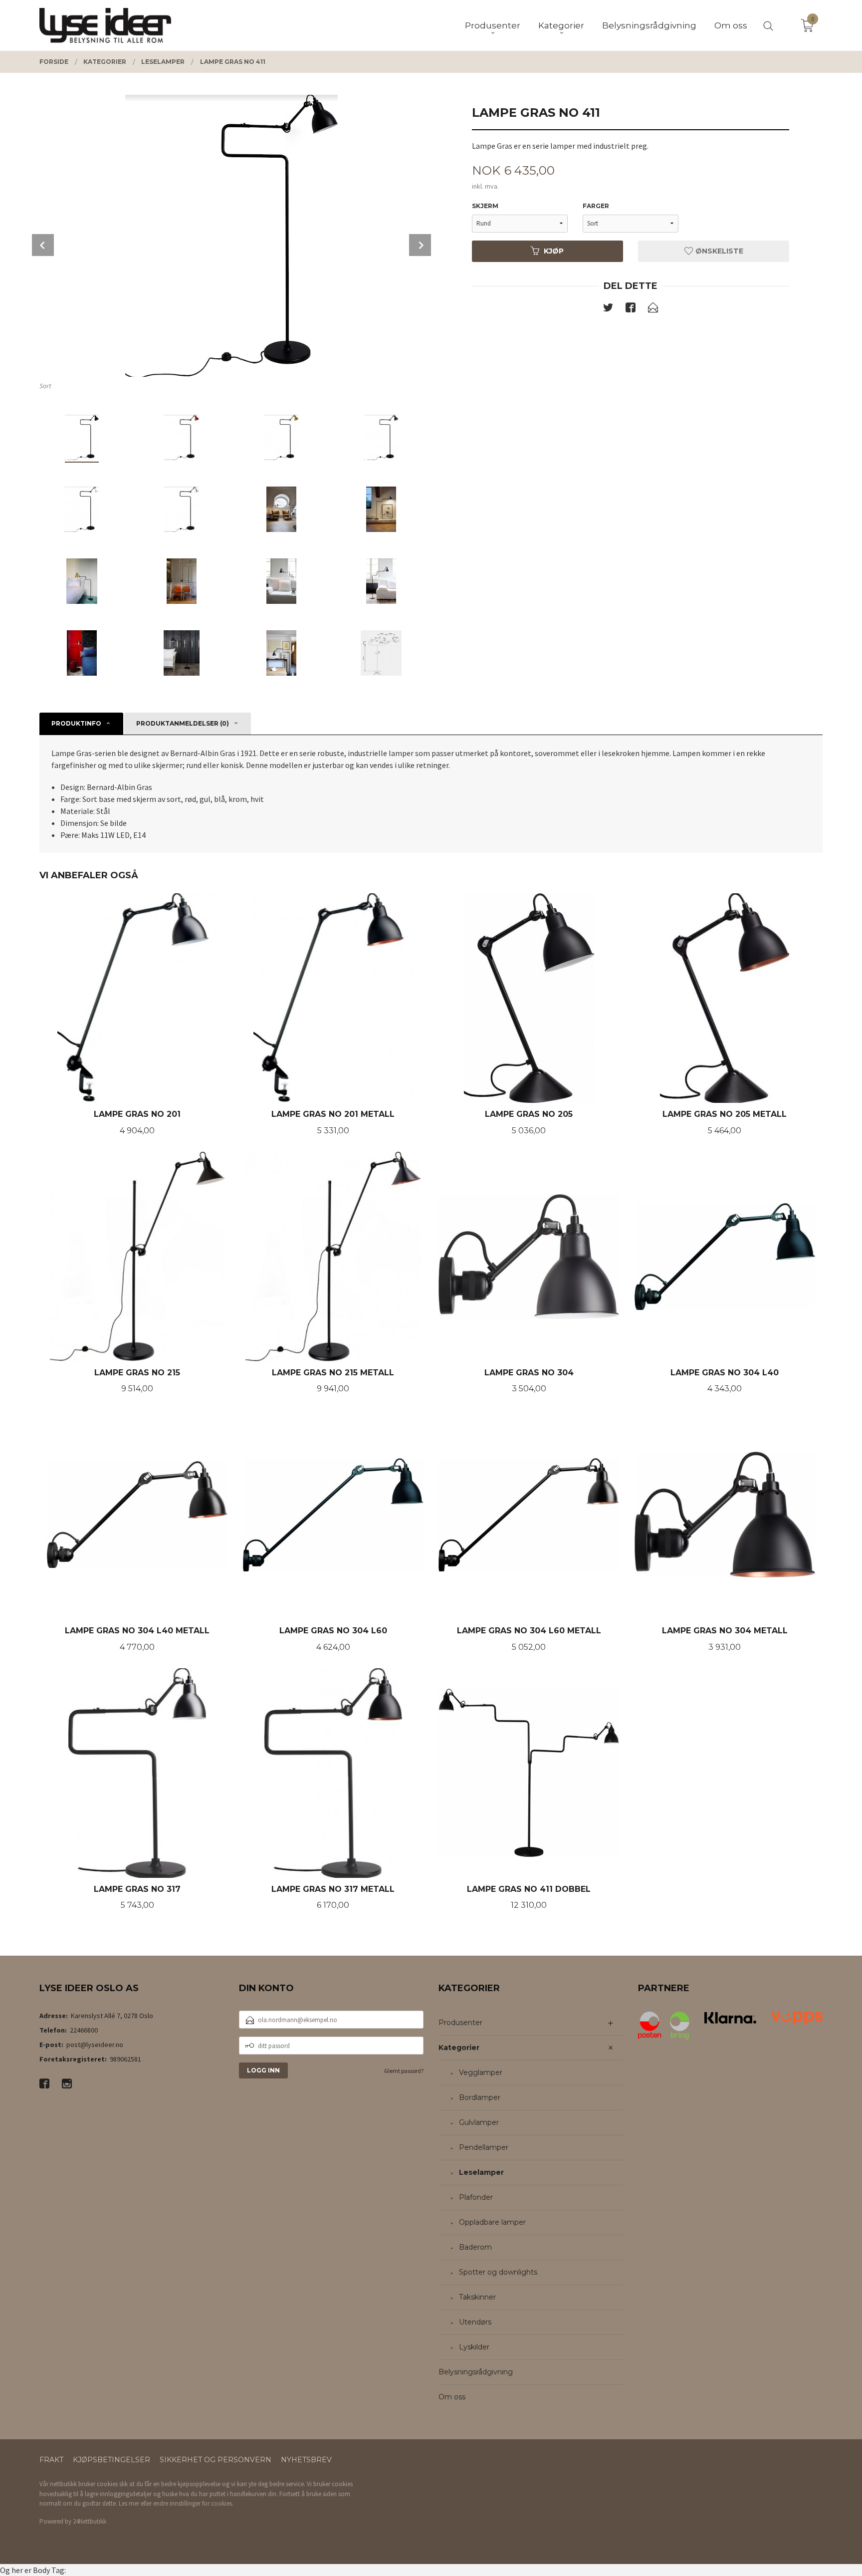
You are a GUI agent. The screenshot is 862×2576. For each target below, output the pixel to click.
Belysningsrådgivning (476, 2372)
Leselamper (481, 2172)
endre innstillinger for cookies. (193, 2503)
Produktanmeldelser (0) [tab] (183, 723)
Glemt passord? (404, 2071)
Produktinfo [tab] (76, 723)
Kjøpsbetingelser (111, 2460)
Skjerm (485, 206)
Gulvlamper (479, 2122)
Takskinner (477, 2297)
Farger (596, 206)
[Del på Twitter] (608, 309)
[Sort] (231, 236)
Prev (43, 245)
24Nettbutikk (90, 2521)
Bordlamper (480, 2097)
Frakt (51, 2460)
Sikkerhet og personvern (215, 2460)
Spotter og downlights (498, 2272)
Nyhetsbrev (306, 2460)
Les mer (129, 2503)
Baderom (475, 2247)
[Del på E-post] (653, 309)
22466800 (84, 2030)
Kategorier (459, 2048)
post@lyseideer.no (95, 2045)
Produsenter (460, 2023)
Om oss (452, 2397)
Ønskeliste (718, 251)
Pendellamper (484, 2147)
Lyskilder (474, 2347)
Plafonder (476, 2197)
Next (420, 245)
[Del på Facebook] (631, 309)
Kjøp (554, 251)
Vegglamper (481, 2072)
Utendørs (475, 2322)
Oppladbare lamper (492, 2222)
